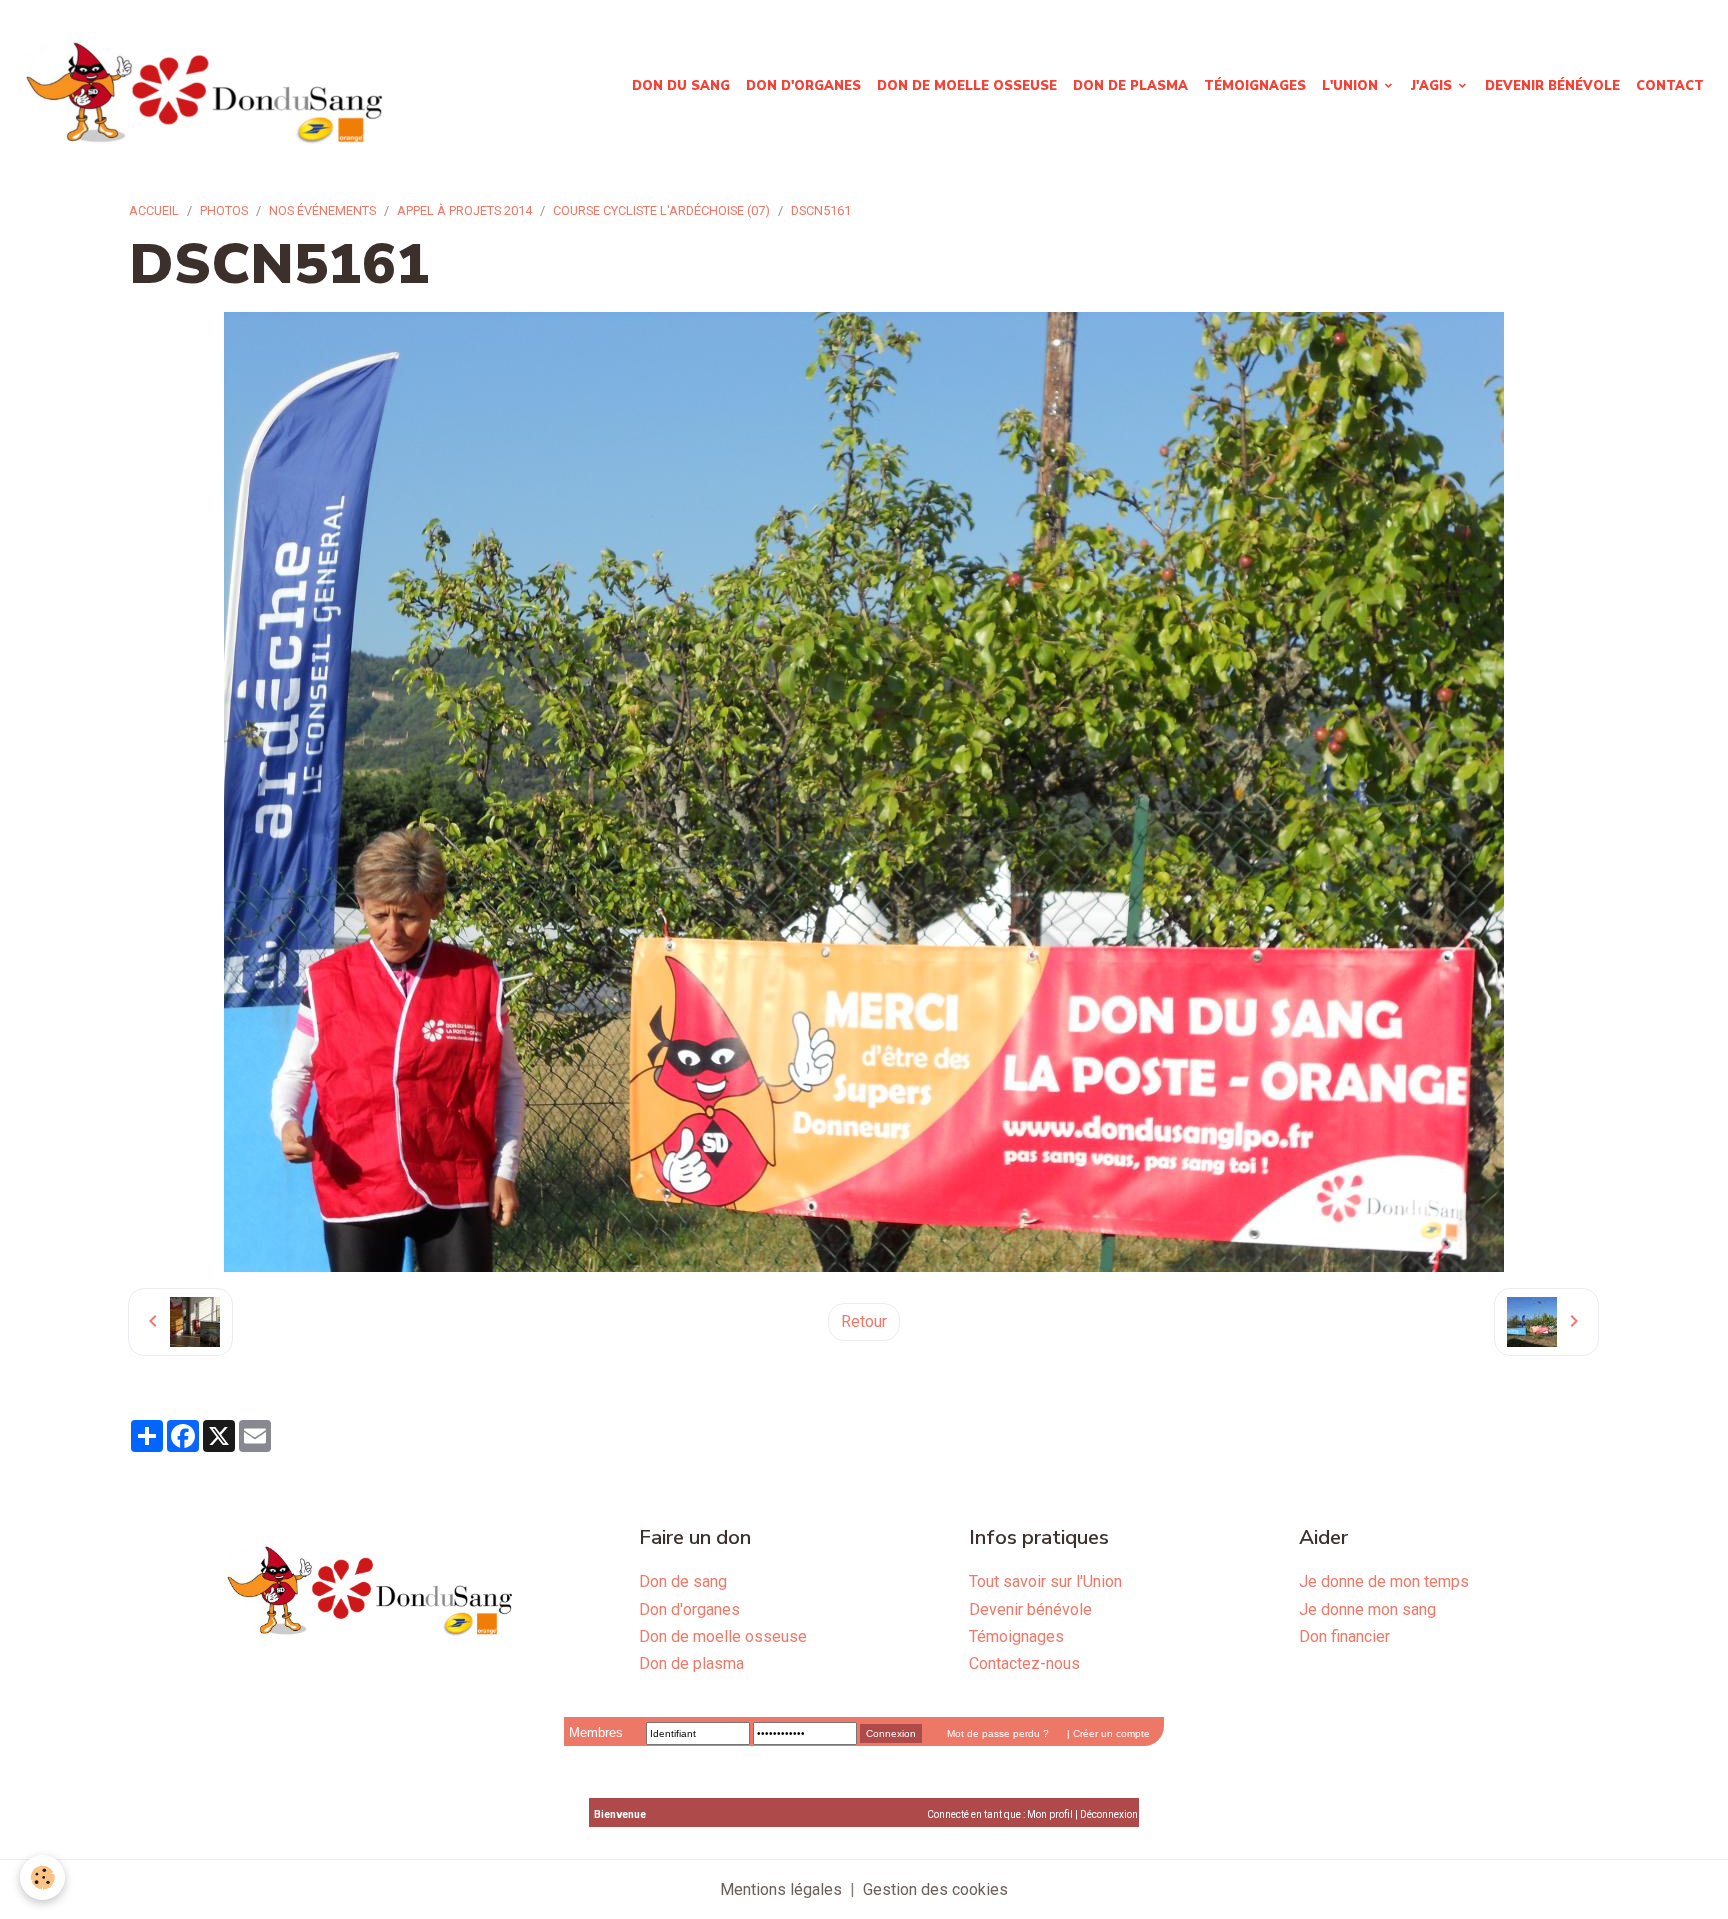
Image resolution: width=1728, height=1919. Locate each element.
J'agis (1433, 86)
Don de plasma (1130, 86)
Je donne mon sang (1367, 1609)
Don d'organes (803, 86)
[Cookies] (42, 1877)
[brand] (207, 86)
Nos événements (322, 210)
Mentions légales (781, 1889)
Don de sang (683, 1581)
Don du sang (681, 86)
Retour (864, 1321)
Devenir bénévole (1552, 86)
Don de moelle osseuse (967, 86)
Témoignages (1255, 86)
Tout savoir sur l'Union (1045, 1581)
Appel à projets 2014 (464, 210)
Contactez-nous (1024, 1663)
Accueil (154, 210)
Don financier (1344, 1636)
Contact (1670, 86)
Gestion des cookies (935, 1889)
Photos (224, 210)
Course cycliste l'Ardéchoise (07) (661, 210)
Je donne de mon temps (1384, 1581)
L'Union (1352, 86)
